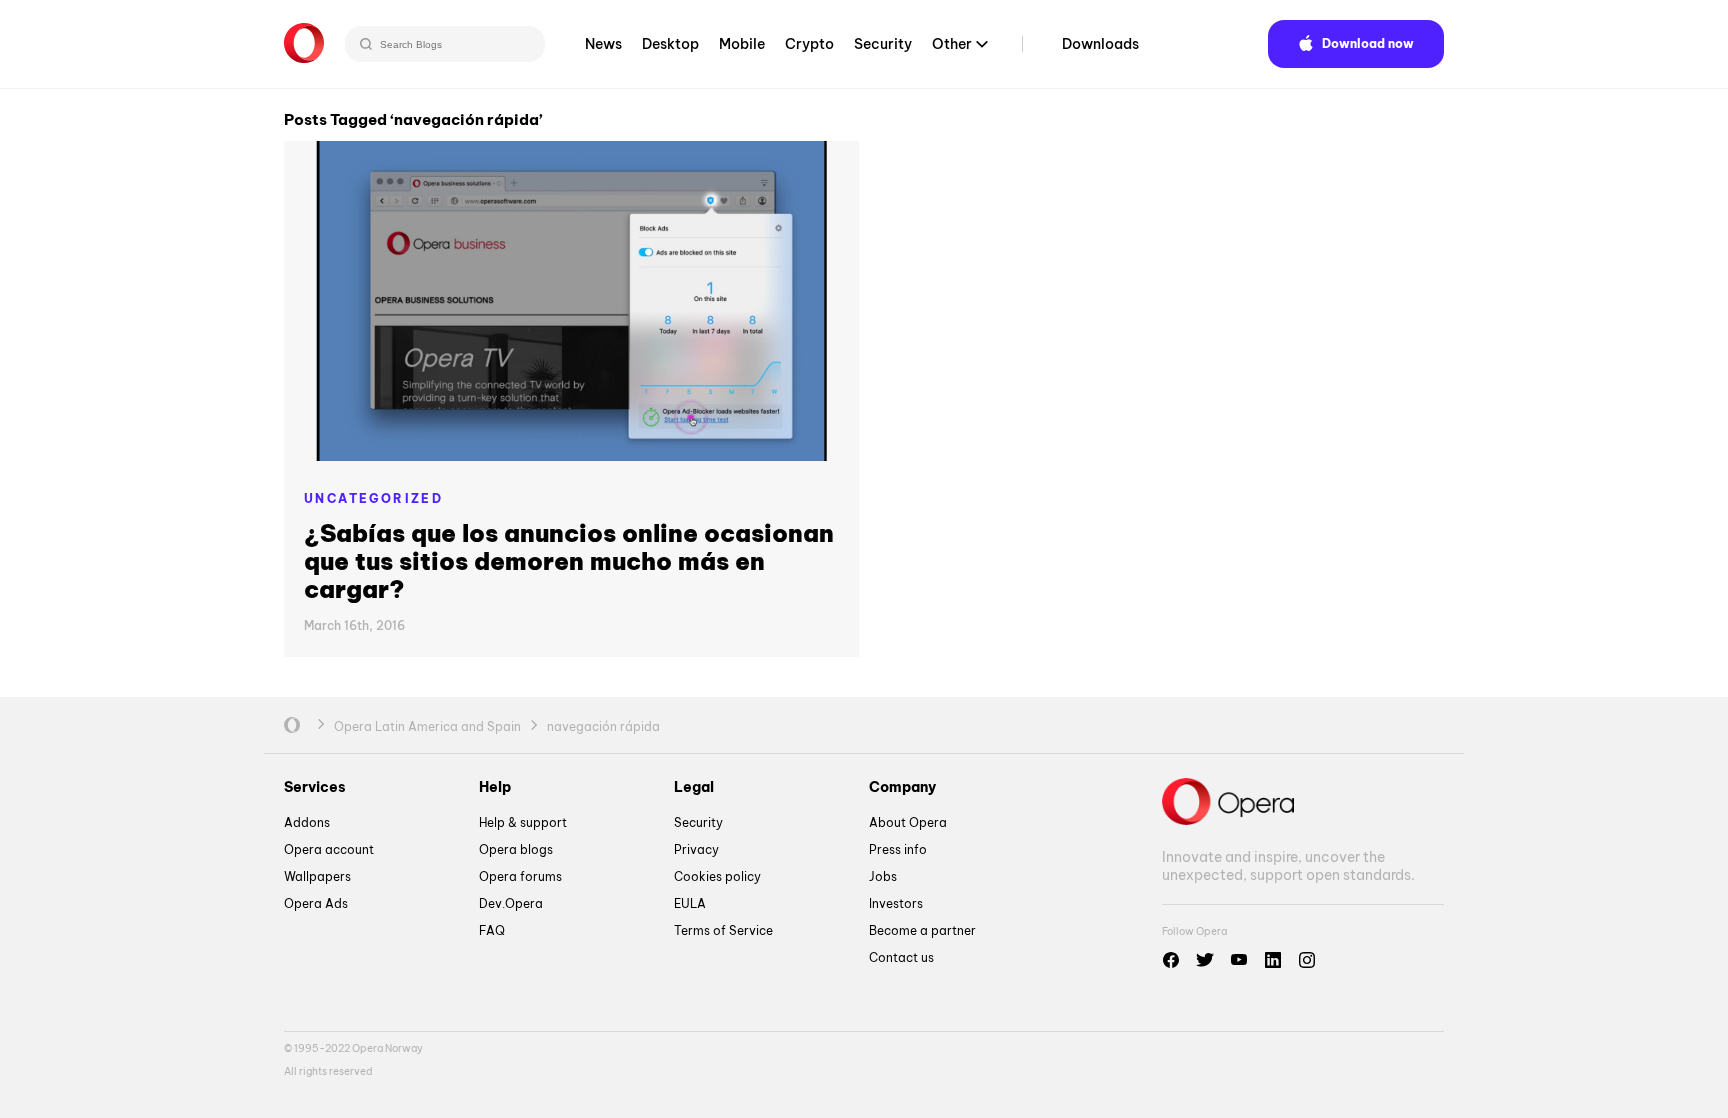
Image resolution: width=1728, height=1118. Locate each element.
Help (495, 787)
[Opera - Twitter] (1205, 960)
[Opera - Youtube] (1239, 960)
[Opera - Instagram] (1307, 960)
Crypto (809, 44)
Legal (694, 787)
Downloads (1100, 44)
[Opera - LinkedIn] (1273, 960)
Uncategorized (373, 498)
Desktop (670, 44)
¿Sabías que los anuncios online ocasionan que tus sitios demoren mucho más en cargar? (569, 561)
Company (902, 787)
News (603, 44)
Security (883, 44)
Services (315, 787)
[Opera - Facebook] (1171, 960)
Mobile (742, 44)
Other (952, 44)
